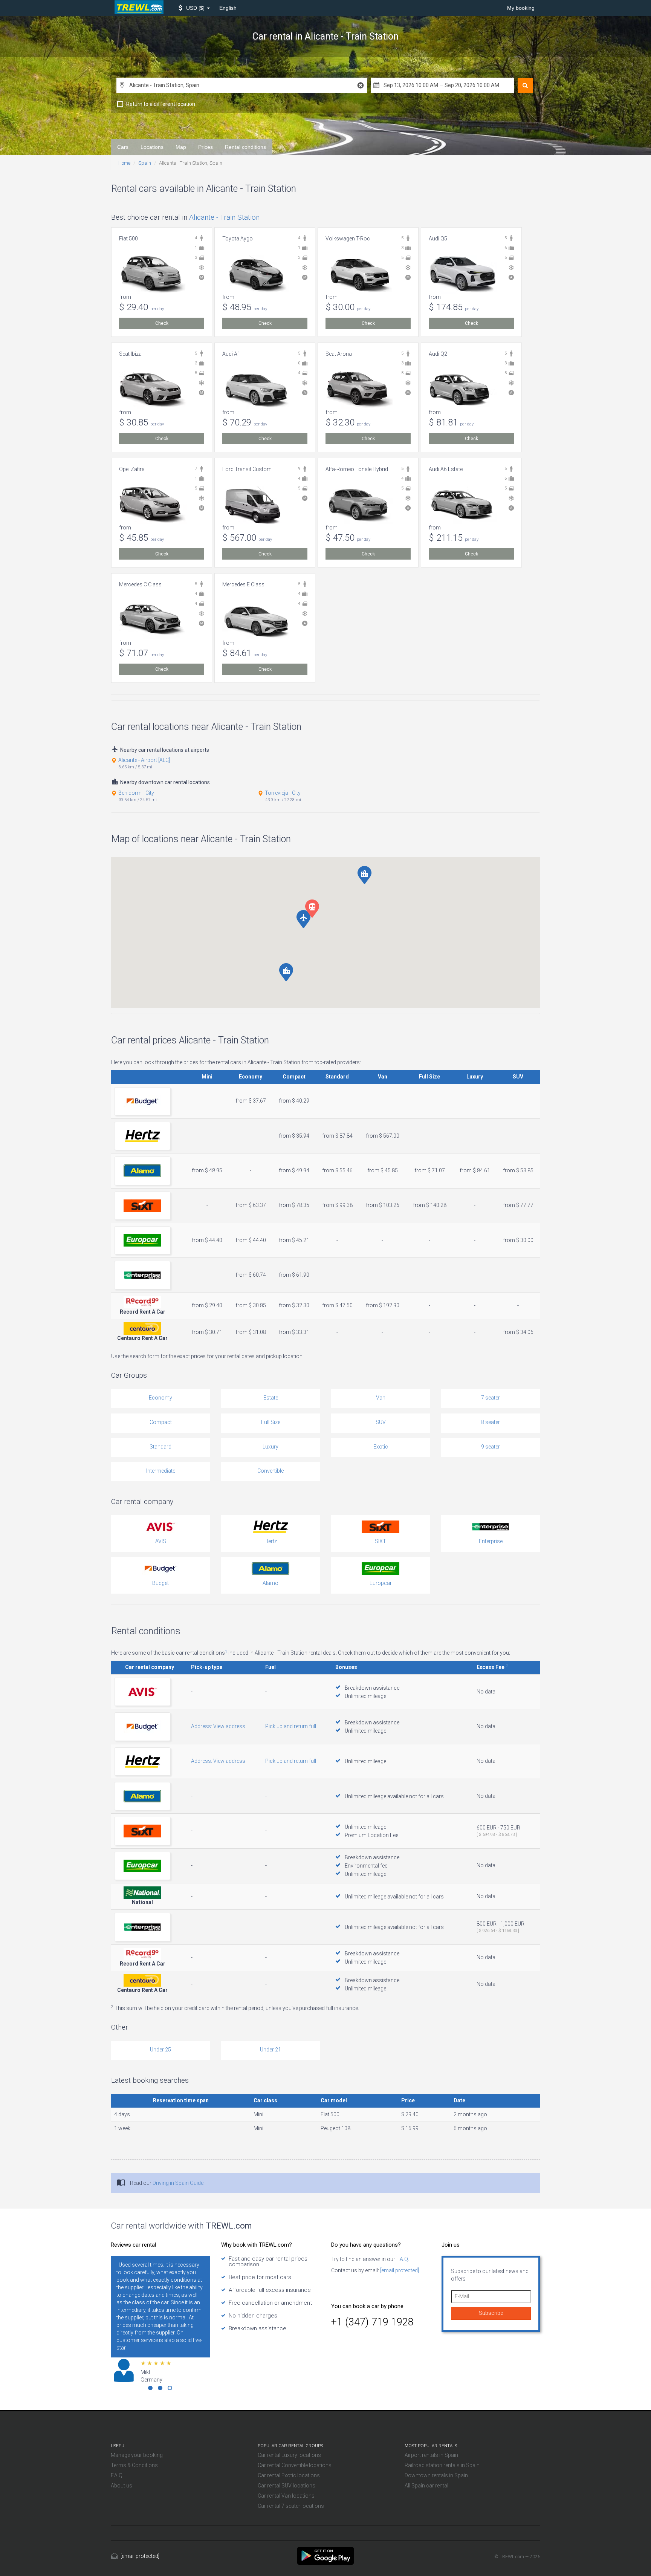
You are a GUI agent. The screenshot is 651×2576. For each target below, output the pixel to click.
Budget (160, 1583)
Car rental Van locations (286, 2496)
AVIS (161, 1541)
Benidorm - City (136, 793)
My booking (521, 8)
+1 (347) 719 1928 (372, 2322)
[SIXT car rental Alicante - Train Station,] (142, 1206)
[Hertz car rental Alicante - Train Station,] (142, 1136)
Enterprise (491, 1541)
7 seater (491, 1398)
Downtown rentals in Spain (436, 2475)
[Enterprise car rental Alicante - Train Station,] (142, 1275)
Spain (145, 163)
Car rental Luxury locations (289, 2455)
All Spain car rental (426, 2486)
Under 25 (160, 2050)
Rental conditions (245, 147)
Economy (160, 1398)
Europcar (381, 1583)
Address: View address (218, 1726)
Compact (161, 1422)
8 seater (491, 1422)
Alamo (270, 1583)
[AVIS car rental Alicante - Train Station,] (142, 1692)
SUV (381, 1422)
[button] (194, 8)
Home (124, 163)
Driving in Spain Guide (178, 2183)
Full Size (271, 1422)
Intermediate (161, 1471)
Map (181, 147)
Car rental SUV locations (287, 2486)
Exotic (381, 1447)
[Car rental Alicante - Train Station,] (325, 2555)
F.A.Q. (402, 2259)
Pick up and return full (291, 1726)
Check (162, 323)
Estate (271, 1398)
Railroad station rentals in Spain (442, 2465)
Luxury (270, 1447)
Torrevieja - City (283, 793)
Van (381, 1398)
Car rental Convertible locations (295, 2465)
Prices (206, 147)
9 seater (491, 1447)
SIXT (381, 1541)
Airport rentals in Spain (431, 2455)
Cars (123, 147)
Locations (152, 147)
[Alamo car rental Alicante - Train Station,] (142, 1171)
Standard (160, 1447)
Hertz (271, 1541)
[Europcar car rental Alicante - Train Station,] (142, 1240)
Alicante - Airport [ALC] (144, 760)
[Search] (525, 86)
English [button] (228, 8)
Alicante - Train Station (224, 217)
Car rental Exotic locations (289, 2475)
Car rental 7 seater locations (291, 2506)
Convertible (270, 1471)
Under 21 (270, 2050)
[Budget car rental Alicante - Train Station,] (142, 1101)
